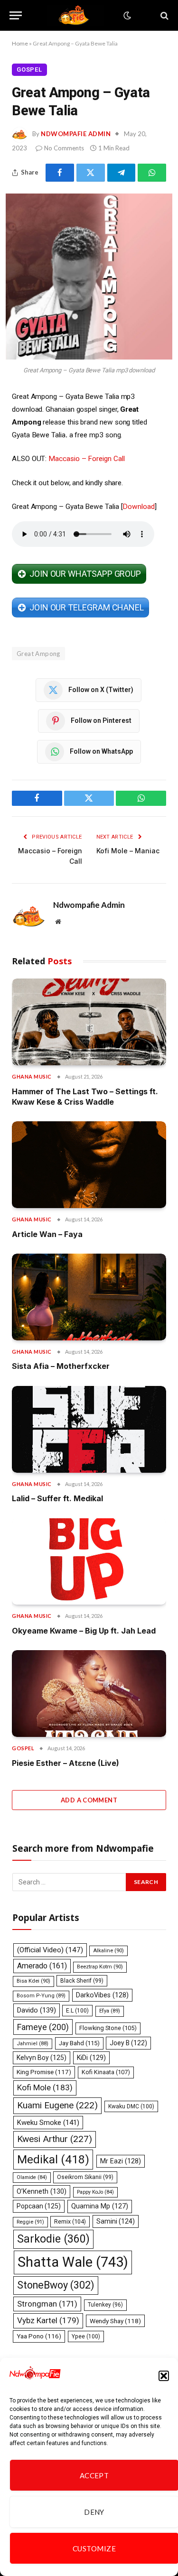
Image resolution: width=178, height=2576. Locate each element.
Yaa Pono (39, 2336)
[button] (164, 2376)
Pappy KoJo (95, 2192)
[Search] (164, 15)
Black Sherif (82, 1981)
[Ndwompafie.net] (75, 15)
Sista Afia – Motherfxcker (61, 1366)
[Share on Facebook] (60, 173)
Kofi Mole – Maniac (128, 851)
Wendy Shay (115, 2321)
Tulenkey (105, 2305)
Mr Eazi (121, 2161)
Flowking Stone (108, 2028)
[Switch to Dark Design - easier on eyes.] (126, 16)
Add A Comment (89, 1800)
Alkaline (108, 1951)
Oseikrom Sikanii (85, 2177)
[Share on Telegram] (122, 173)
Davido (37, 2010)
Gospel (29, 69)
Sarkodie (53, 2239)
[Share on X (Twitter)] (91, 173)
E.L (77, 2011)
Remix (70, 2221)
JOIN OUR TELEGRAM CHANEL (87, 607)
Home (20, 43)
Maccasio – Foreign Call (86, 459)
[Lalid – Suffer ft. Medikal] (89, 1429)
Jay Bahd (79, 2043)
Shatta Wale (73, 2262)
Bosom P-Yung (41, 1996)
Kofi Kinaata (106, 2072)
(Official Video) (50, 1950)
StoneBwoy (56, 2285)
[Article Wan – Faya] (89, 1165)
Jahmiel (33, 2044)
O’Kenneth (42, 2192)
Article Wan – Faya (47, 1234)
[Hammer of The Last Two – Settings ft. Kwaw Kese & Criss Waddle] (89, 1022)
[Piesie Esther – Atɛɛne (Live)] (89, 1694)
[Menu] (16, 15)
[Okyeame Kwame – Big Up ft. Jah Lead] (89, 1562)
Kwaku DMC (131, 2106)
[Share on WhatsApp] (152, 173)
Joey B (128, 2043)
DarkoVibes (102, 1995)
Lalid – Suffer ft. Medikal (57, 1498)
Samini (116, 2221)
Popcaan (39, 2206)
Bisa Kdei (33, 1981)
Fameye (43, 2027)
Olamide (32, 2177)
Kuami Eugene (57, 2105)
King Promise (44, 2072)
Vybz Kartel (48, 2320)
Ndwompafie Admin (76, 134)
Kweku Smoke (48, 2123)
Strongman (47, 2304)
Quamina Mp (100, 2206)
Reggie (30, 2222)
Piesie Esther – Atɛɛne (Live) (66, 1763)
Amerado (42, 1966)
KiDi (91, 2058)
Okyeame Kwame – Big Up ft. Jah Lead (84, 1631)
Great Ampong (38, 654)
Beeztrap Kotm (100, 1967)
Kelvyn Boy (42, 2058)
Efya (110, 2011)
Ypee (86, 2336)
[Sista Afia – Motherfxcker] (89, 1297)
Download (138, 507)
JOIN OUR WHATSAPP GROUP (85, 574)
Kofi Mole (45, 2087)
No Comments (64, 148)
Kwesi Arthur (55, 2139)
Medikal (53, 2159)
